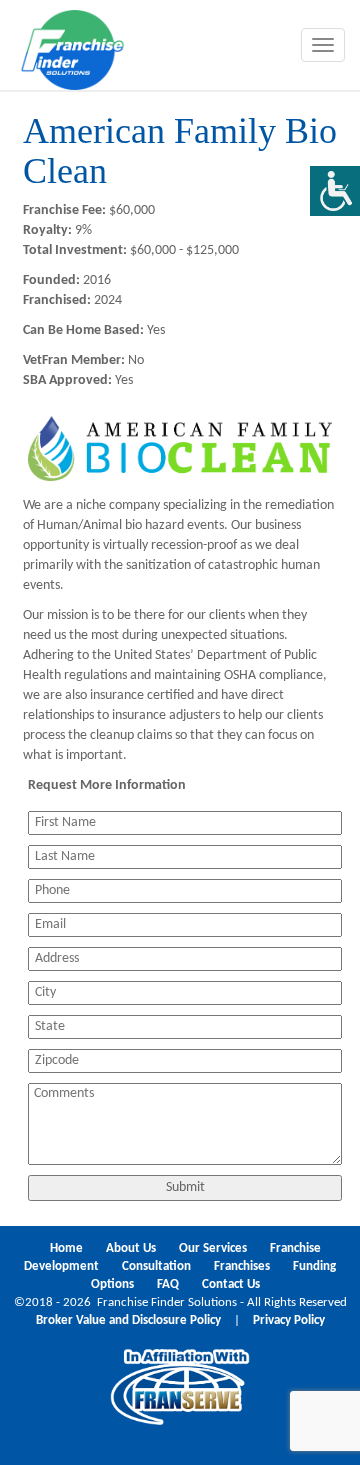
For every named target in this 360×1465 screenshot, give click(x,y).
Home (66, 1249)
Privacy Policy (289, 1321)
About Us (131, 1249)
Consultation (156, 1267)
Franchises (242, 1267)
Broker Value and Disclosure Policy (128, 1321)
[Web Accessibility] (335, 191)
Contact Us (231, 1285)
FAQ (168, 1285)
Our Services (213, 1249)
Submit (185, 1187)
